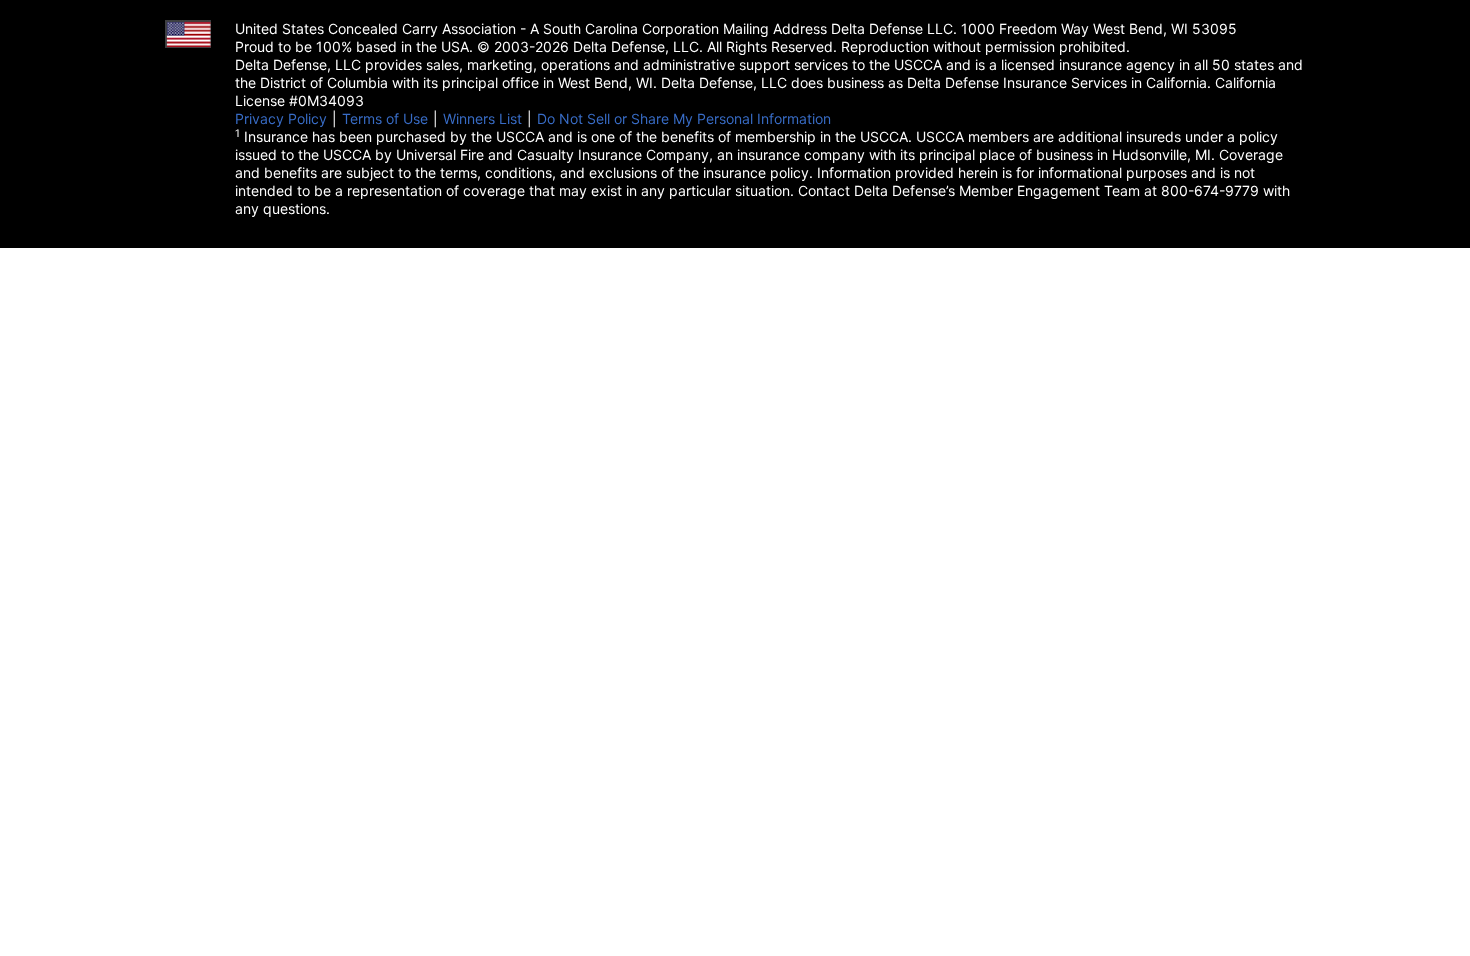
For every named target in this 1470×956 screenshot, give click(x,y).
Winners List (482, 118)
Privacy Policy (281, 118)
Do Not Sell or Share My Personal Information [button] (684, 118)
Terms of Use (385, 118)
